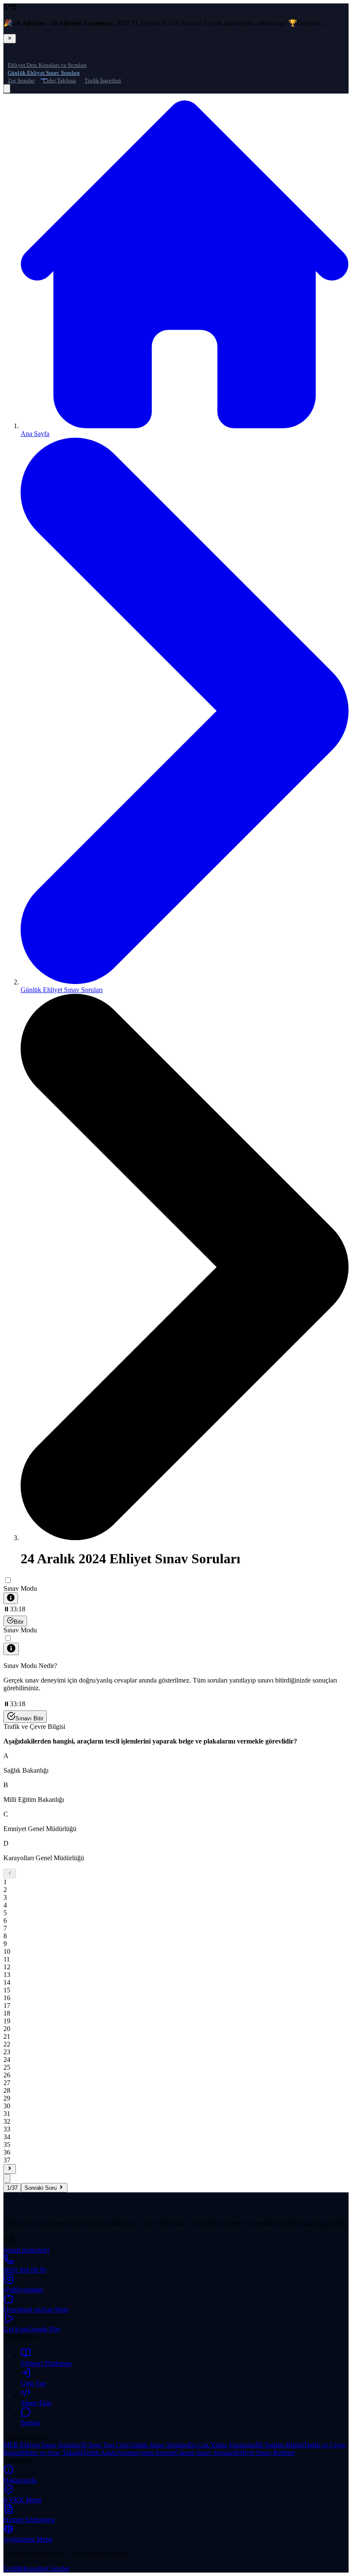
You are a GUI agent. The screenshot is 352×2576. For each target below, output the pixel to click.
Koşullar (35, 2568)
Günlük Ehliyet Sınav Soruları (44, 73)
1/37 (12, 2188)
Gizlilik (14, 2568)
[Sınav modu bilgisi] (11, 1598)
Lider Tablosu (59, 80)
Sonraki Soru (41, 2188)
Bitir (19, 1622)
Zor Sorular (21, 80)
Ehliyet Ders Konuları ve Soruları (47, 65)
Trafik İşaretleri (103, 80)
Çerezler (58, 2568)
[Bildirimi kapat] (10, 39)
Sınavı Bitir (29, 1718)
